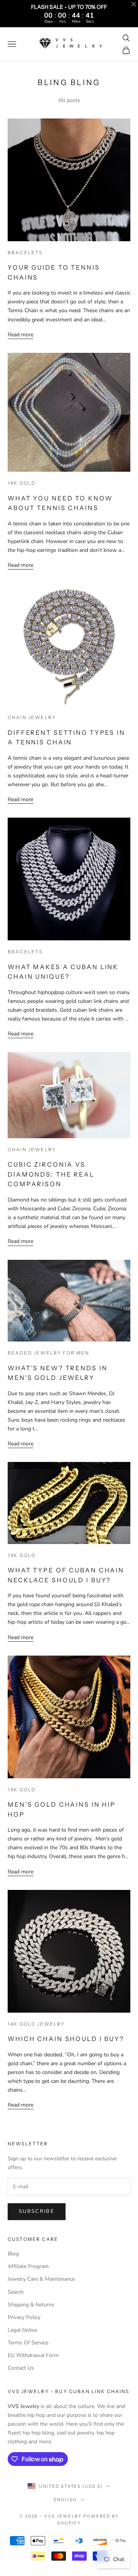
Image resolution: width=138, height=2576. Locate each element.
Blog (13, 2254)
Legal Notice (22, 2330)
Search (16, 2292)
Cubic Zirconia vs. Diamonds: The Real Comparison (51, 1174)
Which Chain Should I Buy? (66, 2039)
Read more (21, 335)
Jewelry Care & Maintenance (41, 2279)
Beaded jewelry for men (49, 1353)
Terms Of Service (28, 2343)
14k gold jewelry (36, 2024)
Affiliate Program (28, 2266)
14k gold (22, 483)
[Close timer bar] (134, 4)
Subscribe (37, 2211)
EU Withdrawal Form (33, 2355)
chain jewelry (32, 717)
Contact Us (21, 2368)
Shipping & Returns (31, 2305)
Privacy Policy (24, 2317)
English (65, 2500)
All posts (69, 100)
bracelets (25, 253)
